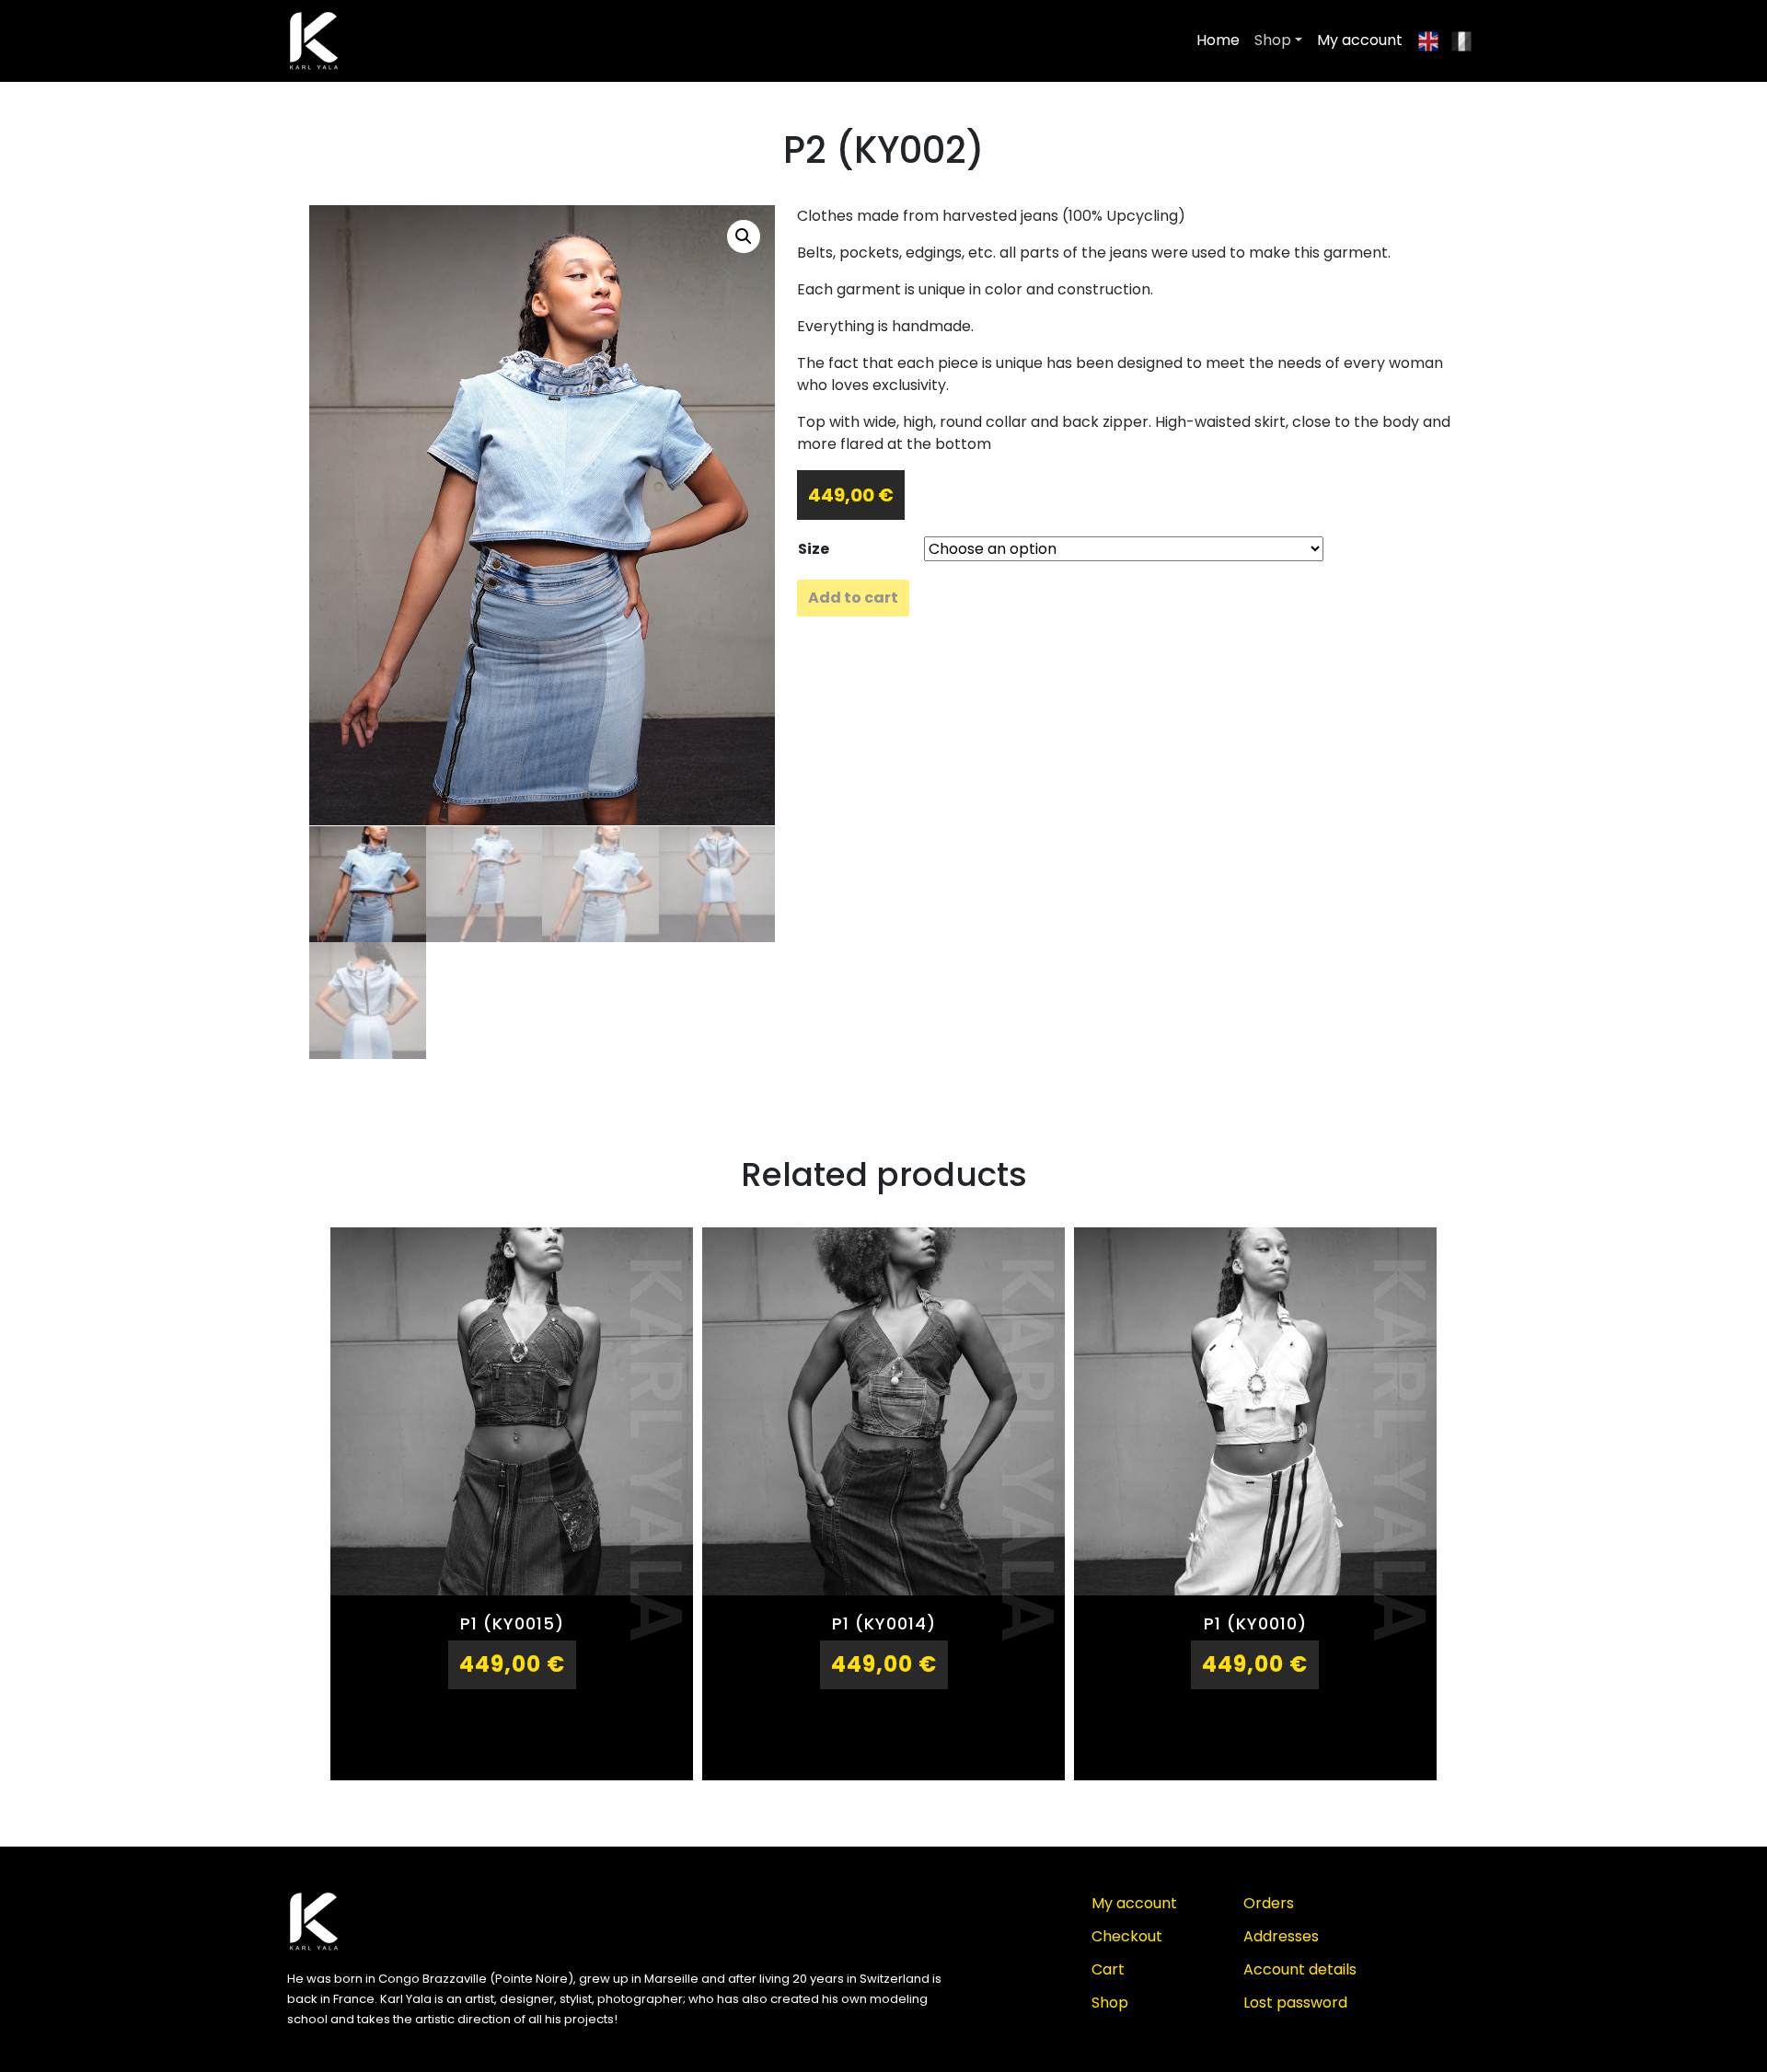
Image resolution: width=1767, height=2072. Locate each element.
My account (1360, 40)
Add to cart (853, 598)
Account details (1300, 1969)
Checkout (1127, 1936)
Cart (1108, 1969)
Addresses (1281, 1936)
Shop (1273, 40)
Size (814, 549)
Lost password (1295, 2003)
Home (1218, 40)
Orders (1269, 1903)
